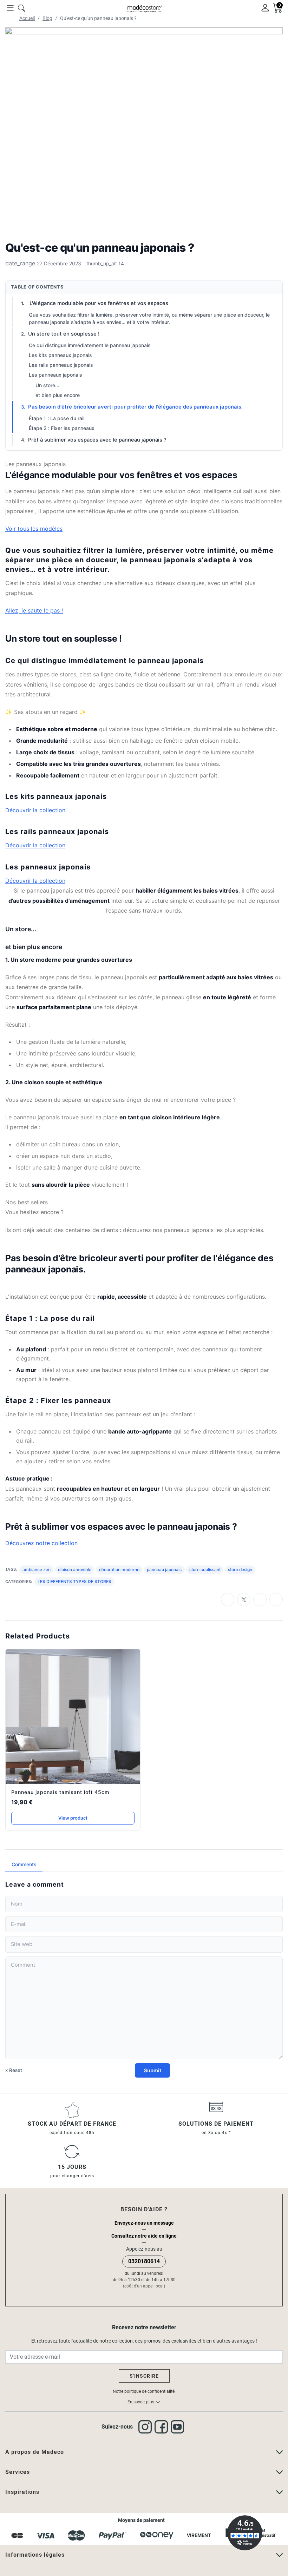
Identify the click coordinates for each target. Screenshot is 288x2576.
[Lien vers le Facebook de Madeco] (163, 2427)
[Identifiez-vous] (265, 7)
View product (73, 1818)
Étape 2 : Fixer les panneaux (62, 428)
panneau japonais (164, 1570)
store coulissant (205, 1570)
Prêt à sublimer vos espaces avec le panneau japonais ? (97, 440)
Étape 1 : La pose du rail (57, 418)
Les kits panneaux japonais (60, 355)
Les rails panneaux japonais (61, 365)
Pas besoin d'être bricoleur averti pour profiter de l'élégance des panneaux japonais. (135, 407)
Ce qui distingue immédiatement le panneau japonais (90, 345)
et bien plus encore (58, 395)
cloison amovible (75, 1570)
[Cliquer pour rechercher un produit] (21, 7)
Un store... (47, 385)
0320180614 (144, 2261)
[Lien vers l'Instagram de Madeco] (146, 2427)
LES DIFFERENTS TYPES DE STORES (74, 1581)
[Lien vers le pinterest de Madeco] (179, 2427)
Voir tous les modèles (34, 529)
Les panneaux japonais (55, 375)
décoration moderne (119, 1570)
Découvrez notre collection (41, 1543)
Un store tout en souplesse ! (64, 334)
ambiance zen (37, 1570)
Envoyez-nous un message (144, 2223)
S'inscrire (144, 2376)
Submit (153, 2070)
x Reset (14, 2070)
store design (240, 1570)
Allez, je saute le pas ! (34, 610)
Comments (24, 1864)
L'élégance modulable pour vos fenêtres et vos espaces (98, 303)
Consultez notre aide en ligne (144, 2236)
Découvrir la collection (35, 810)
